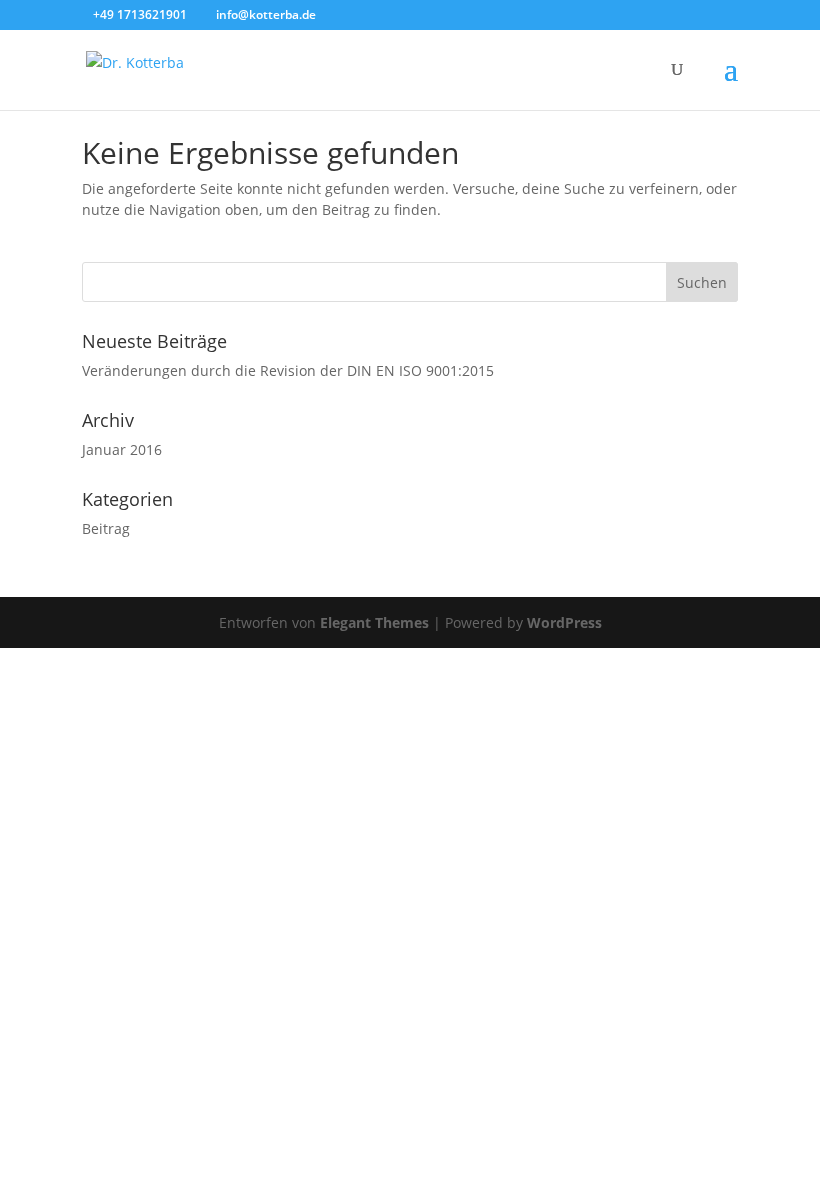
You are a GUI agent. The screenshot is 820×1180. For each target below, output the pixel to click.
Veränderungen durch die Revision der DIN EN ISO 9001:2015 (288, 370)
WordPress (564, 622)
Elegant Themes (374, 622)
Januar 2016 (122, 449)
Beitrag (106, 528)
